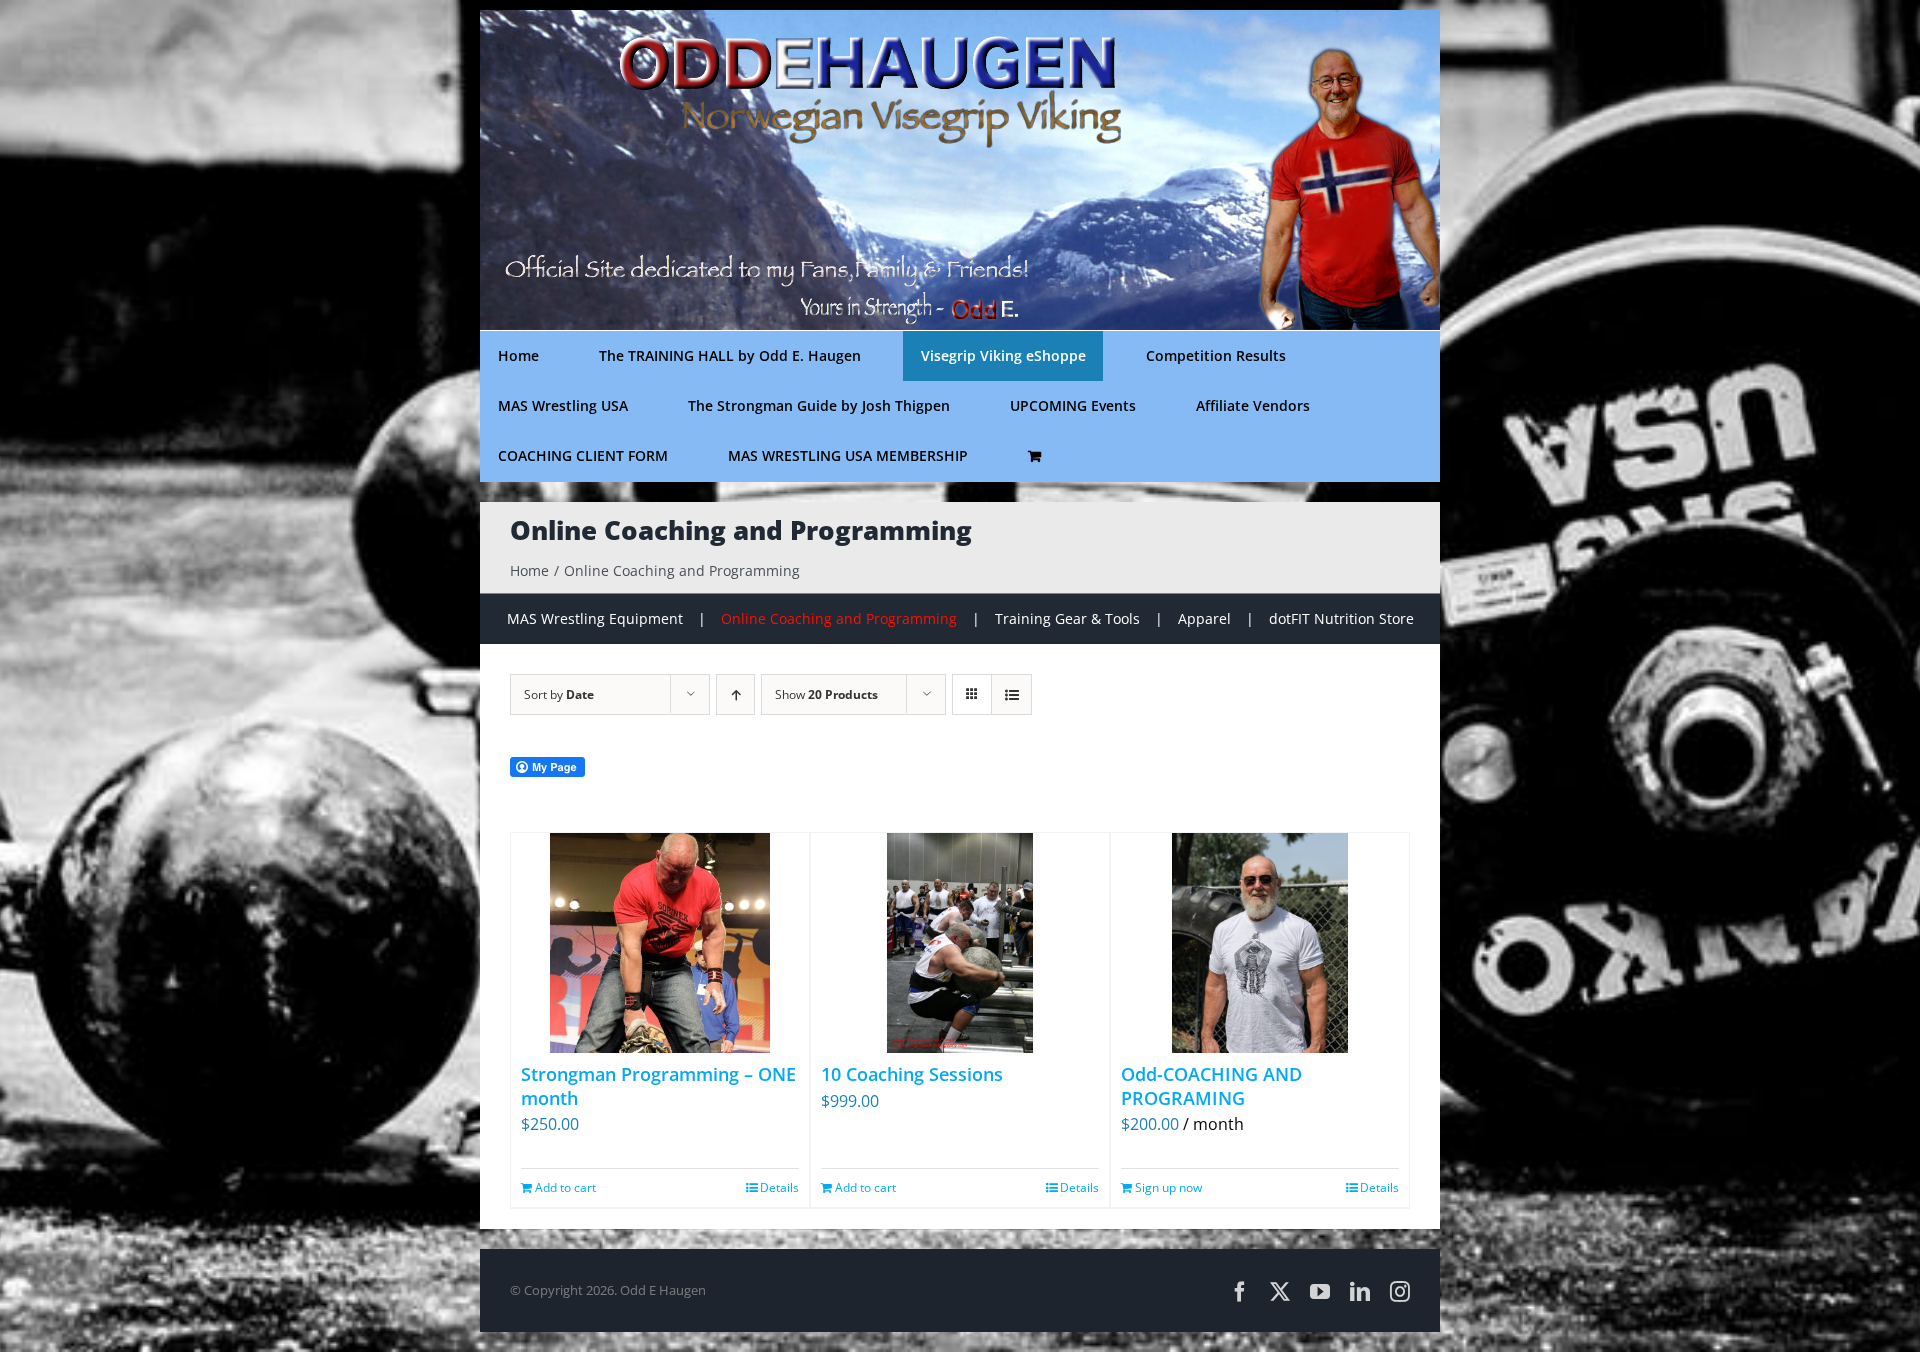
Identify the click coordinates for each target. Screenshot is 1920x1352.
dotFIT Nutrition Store (1341, 618)
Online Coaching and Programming (839, 618)
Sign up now (1168, 1187)
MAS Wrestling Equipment (595, 618)
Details (779, 1187)
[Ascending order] (735, 694)
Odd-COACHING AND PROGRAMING (1211, 1085)
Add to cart (565, 1187)
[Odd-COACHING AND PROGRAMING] (1260, 943)
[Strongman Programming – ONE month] (660, 943)
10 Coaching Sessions (912, 1074)
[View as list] (1011, 694)
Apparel (1204, 618)
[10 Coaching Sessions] (960, 943)
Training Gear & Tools (1067, 618)
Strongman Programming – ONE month (658, 1085)
